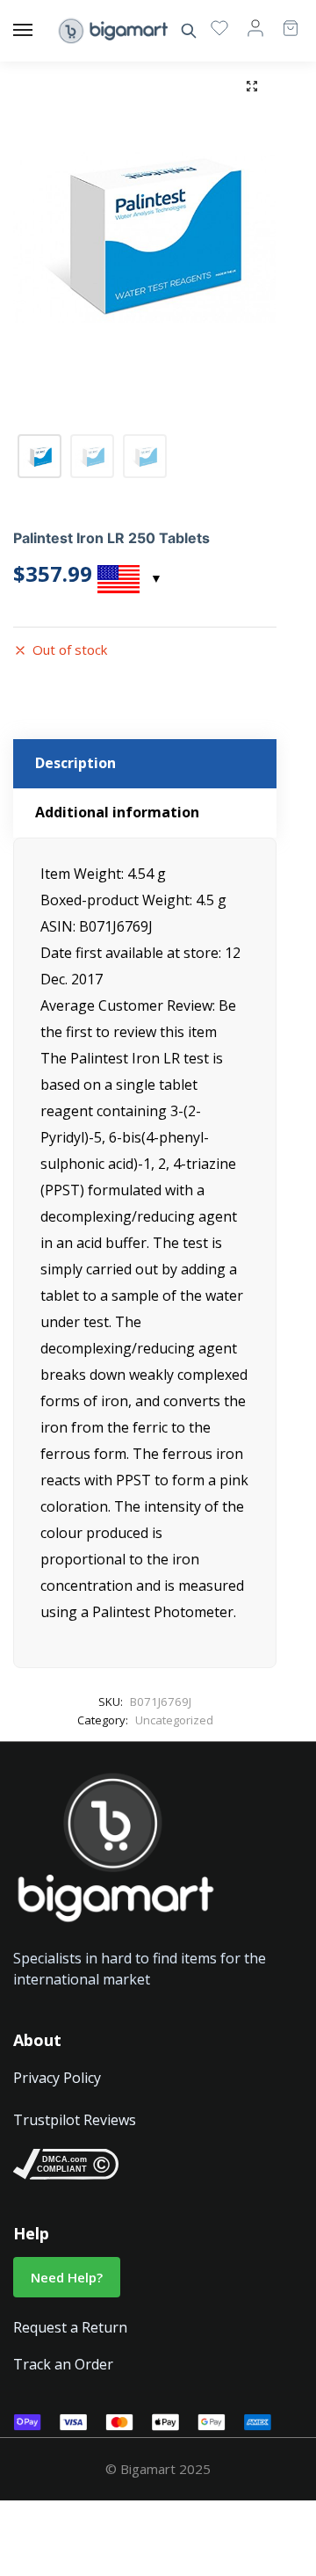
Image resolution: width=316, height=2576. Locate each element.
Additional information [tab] (117, 812)
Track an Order (63, 2364)
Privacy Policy (57, 2078)
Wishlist (219, 27)
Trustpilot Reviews (75, 2120)
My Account (255, 27)
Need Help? (67, 2277)
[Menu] (39, 31)
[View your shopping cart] (282, 20)
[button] (252, 86)
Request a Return (70, 2327)
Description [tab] (75, 763)
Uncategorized (174, 1720)
